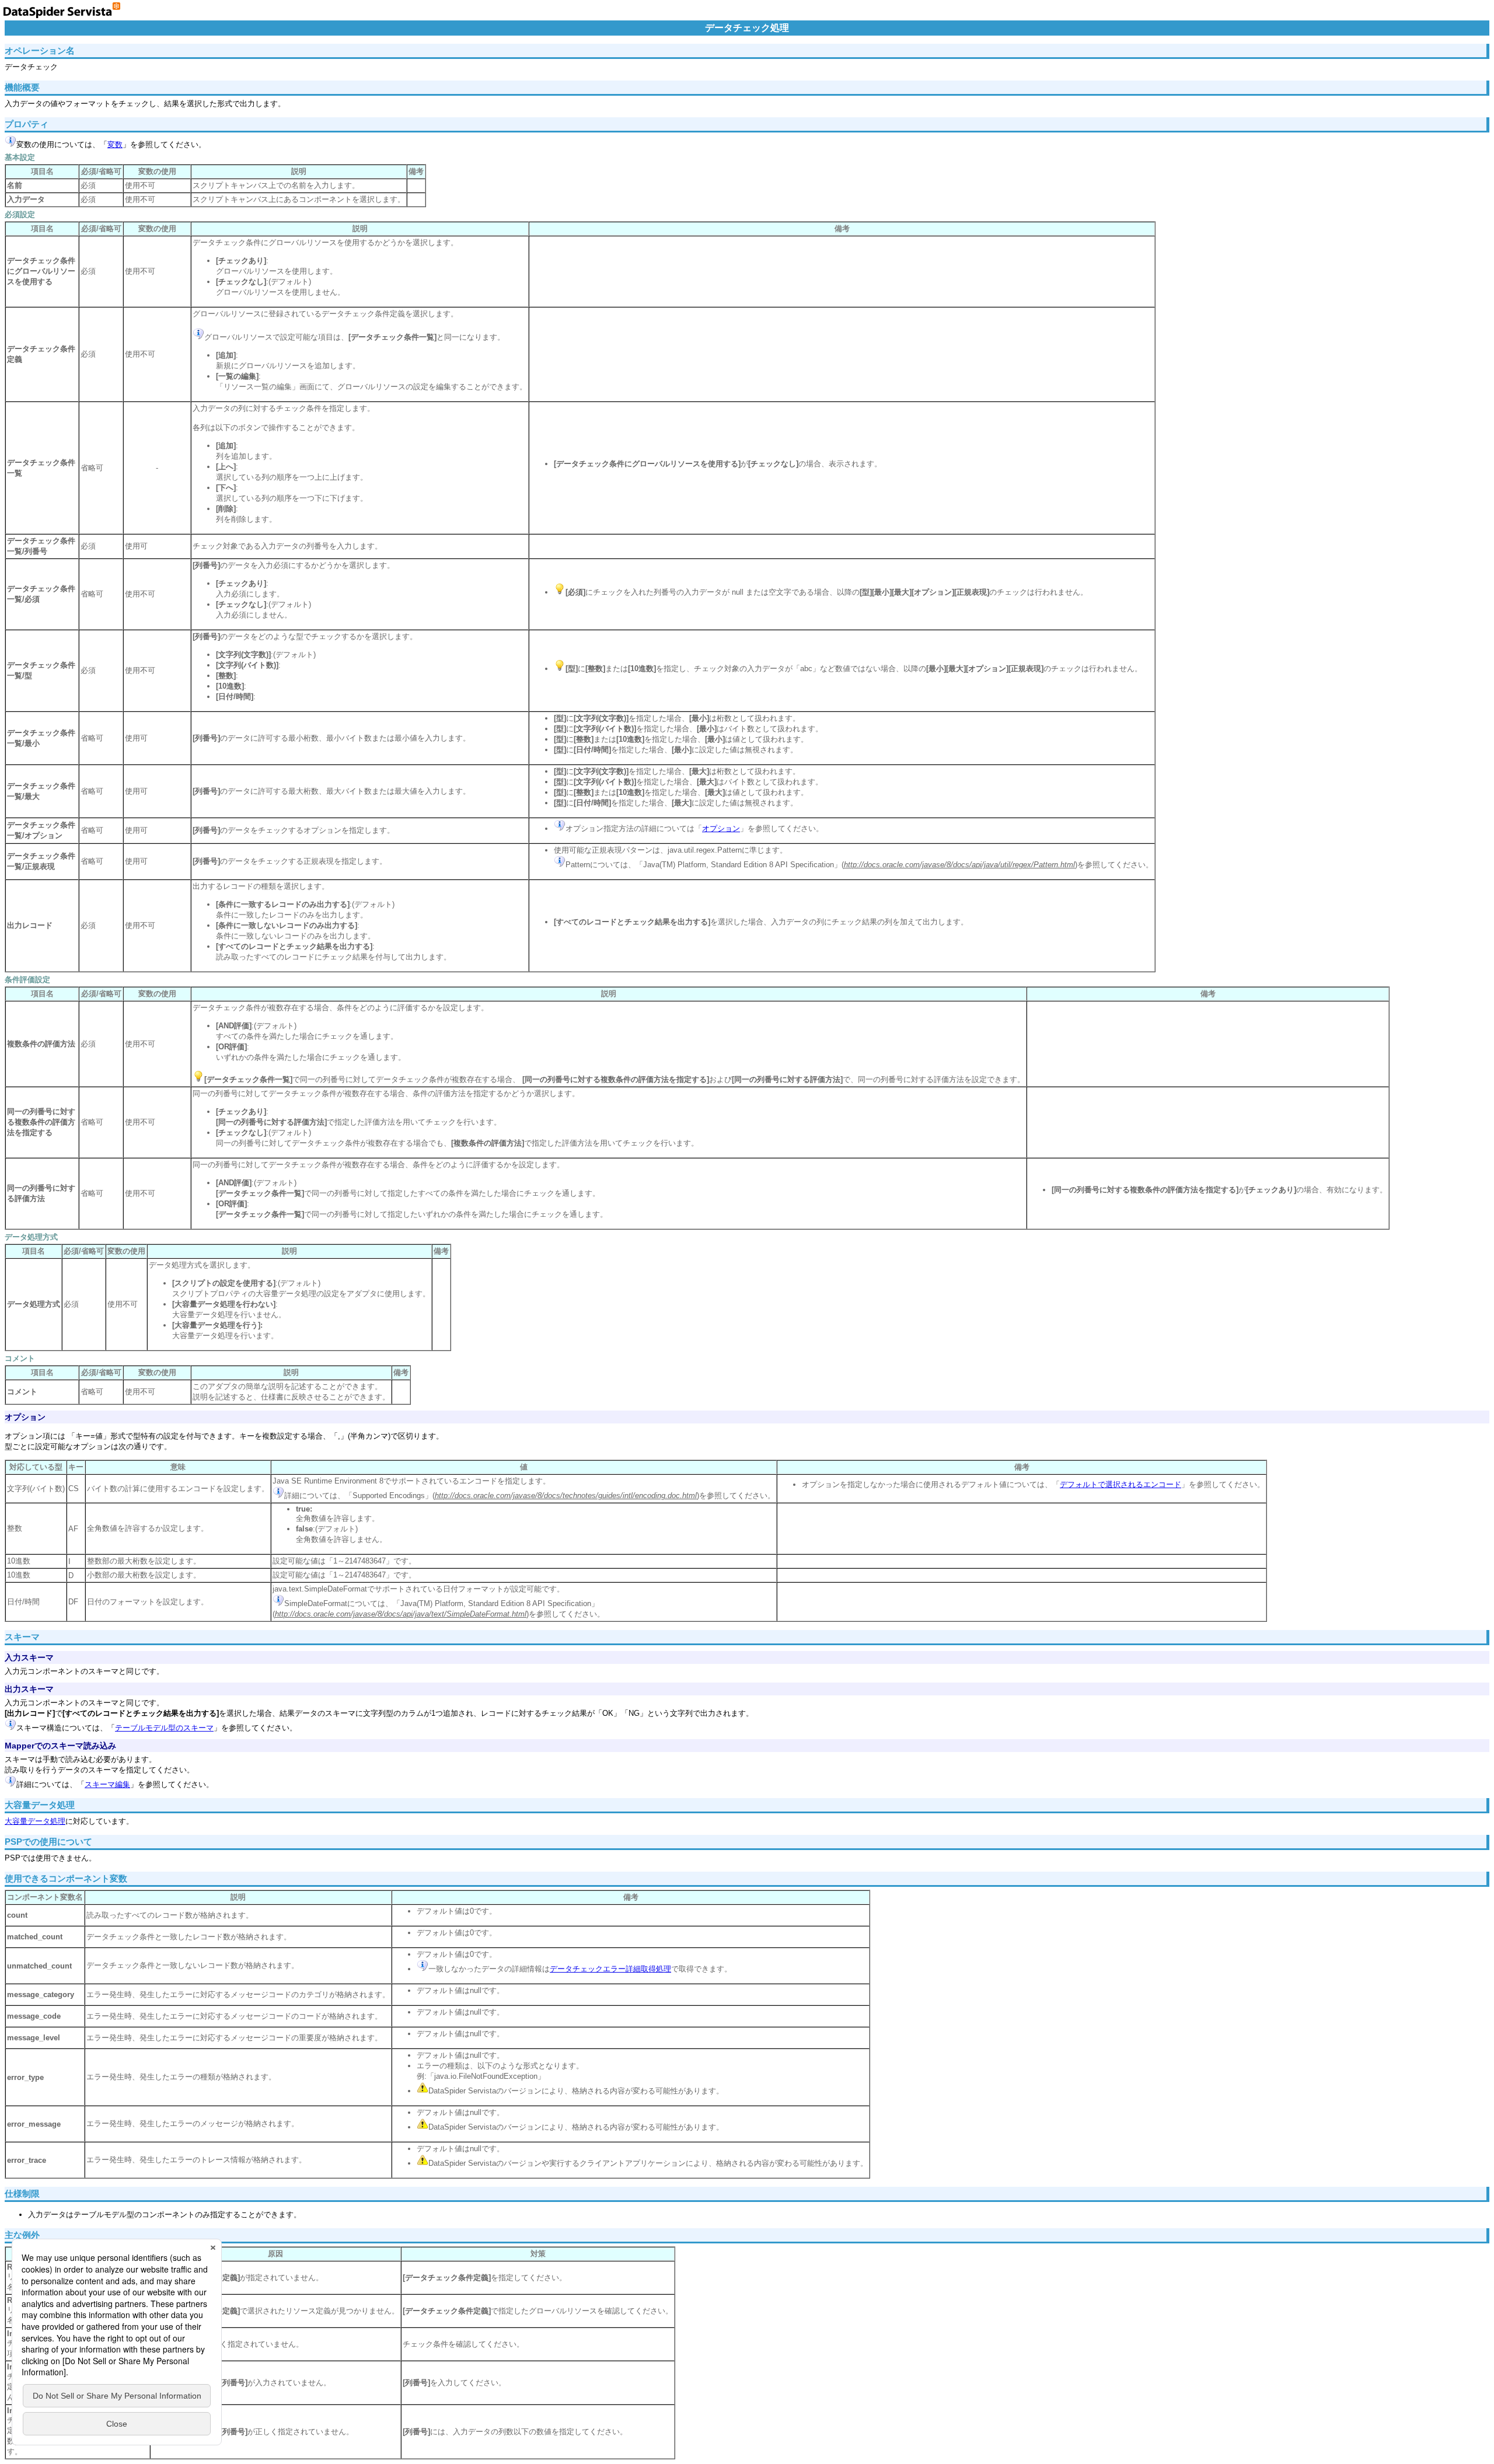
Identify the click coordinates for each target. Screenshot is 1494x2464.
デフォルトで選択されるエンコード (1120, 1484)
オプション (721, 828)
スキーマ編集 (107, 1784)
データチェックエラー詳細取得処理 (610, 1969)
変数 (115, 144)
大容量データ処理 (35, 1821)
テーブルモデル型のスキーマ (164, 1728)
